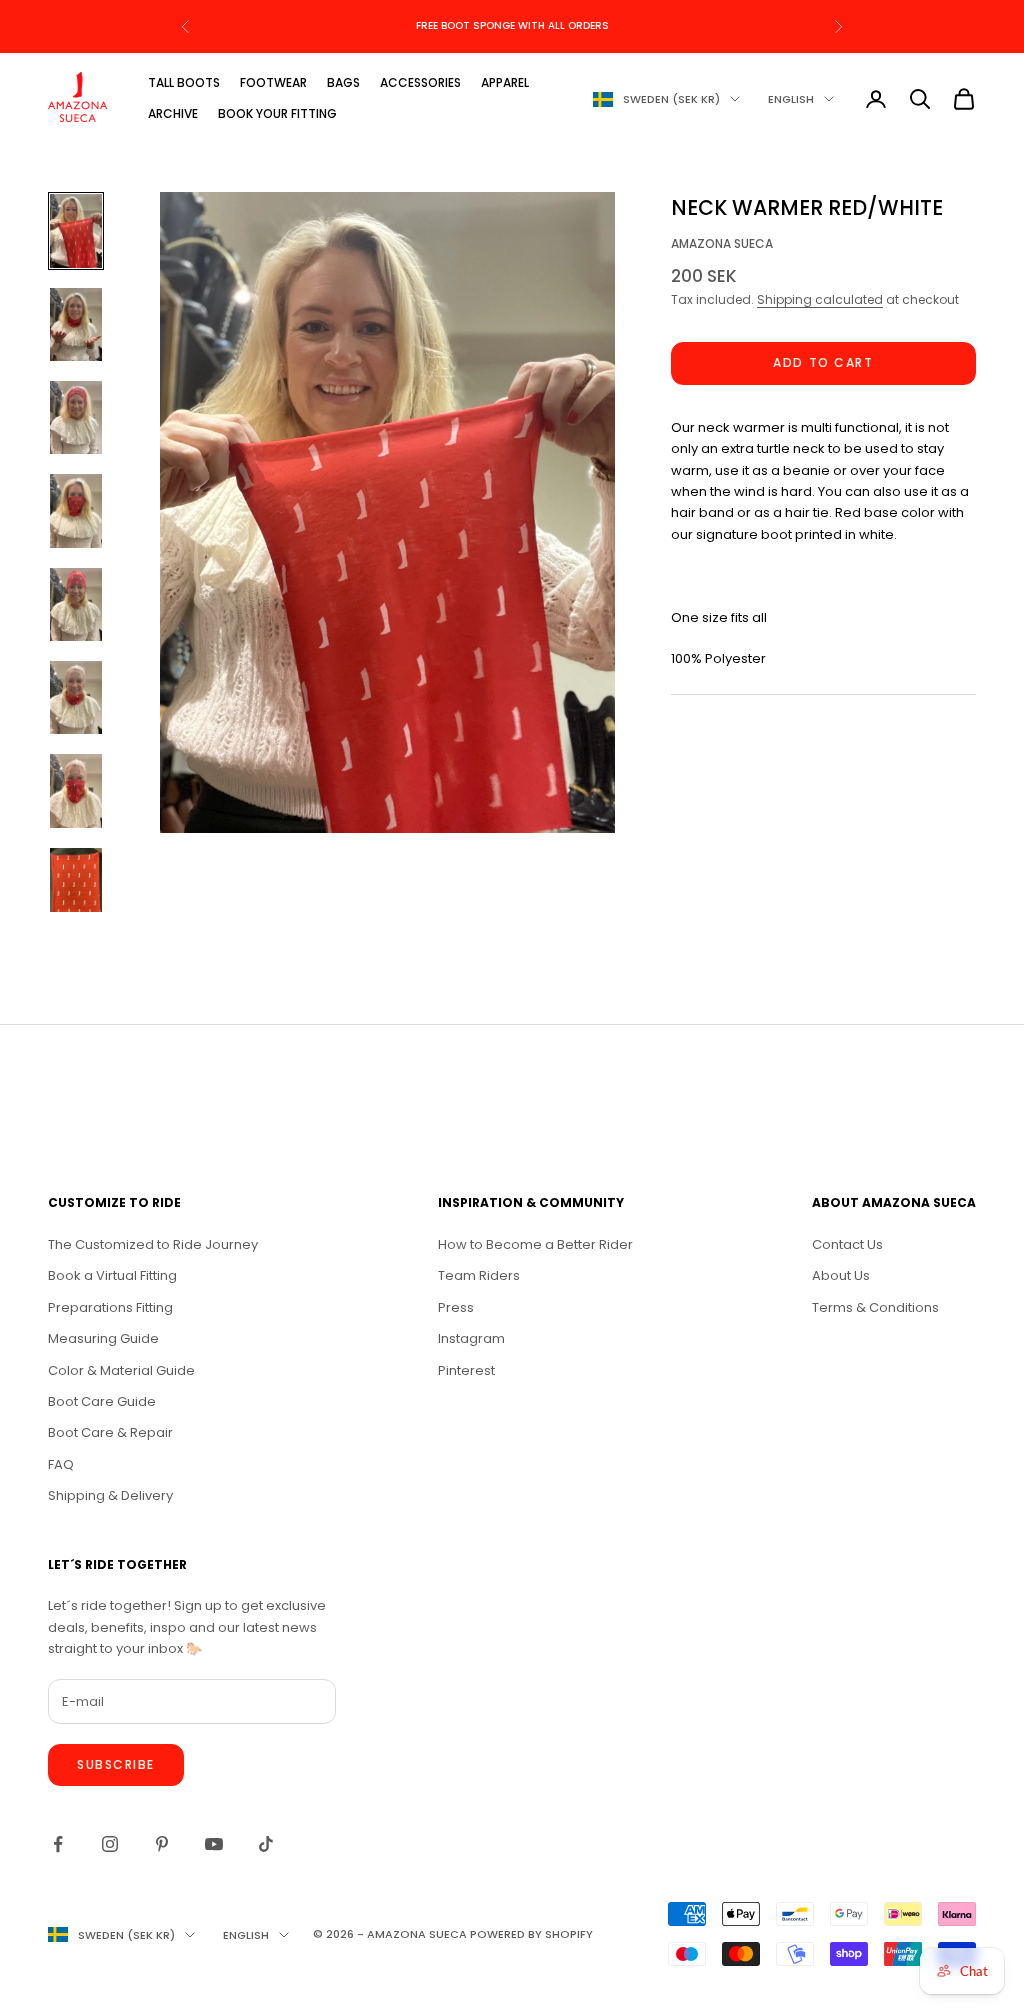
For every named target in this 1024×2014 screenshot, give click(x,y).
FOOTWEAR (273, 82)
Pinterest (466, 1370)
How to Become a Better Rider (535, 1244)
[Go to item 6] (76, 697)
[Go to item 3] (76, 417)
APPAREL (505, 82)
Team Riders (479, 1275)
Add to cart (823, 362)
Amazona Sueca (722, 243)
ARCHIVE (173, 113)
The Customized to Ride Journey (153, 1244)
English (791, 99)
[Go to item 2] (76, 324)
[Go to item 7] (76, 790)
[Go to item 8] (76, 884)
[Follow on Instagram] (110, 1844)
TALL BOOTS (184, 82)
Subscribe (116, 1764)
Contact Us (847, 1244)
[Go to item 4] (76, 510)
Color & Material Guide (121, 1370)
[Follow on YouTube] (214, 1844)
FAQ (61, 1464)
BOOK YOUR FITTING (277, 113)
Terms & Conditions (875, 1307)
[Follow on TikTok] (266, 1844)
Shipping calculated (820, 299)
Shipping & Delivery (110, 1495)
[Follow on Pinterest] (162, 1844)
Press (456, 1307)
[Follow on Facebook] (58, 1844)
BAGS (343, 82)
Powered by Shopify (531, 1934)
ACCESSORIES (420, 82)
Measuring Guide (103, 1338)
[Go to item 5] (76, 604)
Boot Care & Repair (110, 1432)
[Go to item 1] (76, 230)
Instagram (471, 1338)
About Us (841, 1275)
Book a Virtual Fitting (112, 1275)
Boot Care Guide (102, 1401)
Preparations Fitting (110, 1307)
